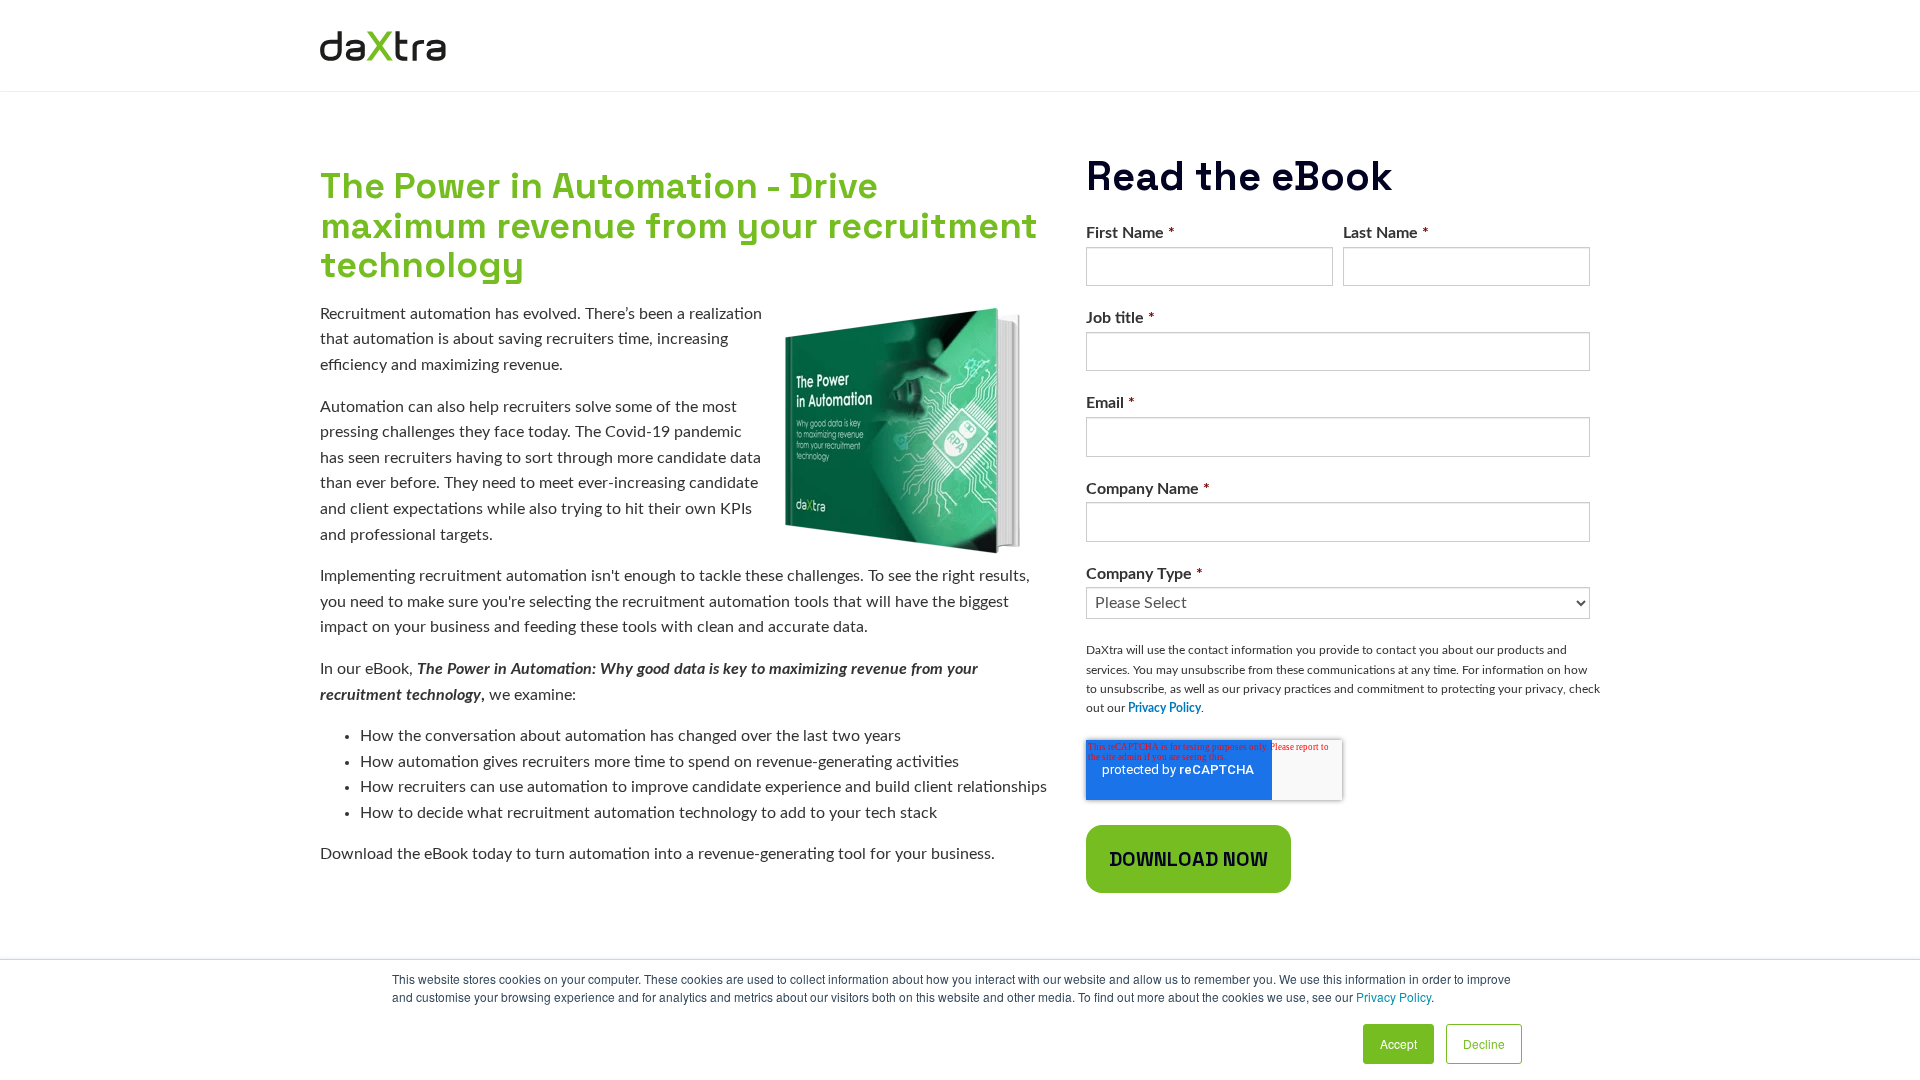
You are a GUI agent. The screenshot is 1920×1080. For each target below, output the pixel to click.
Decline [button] (1484, 1043)
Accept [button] (1398, 1043)
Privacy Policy (1393, 996)
